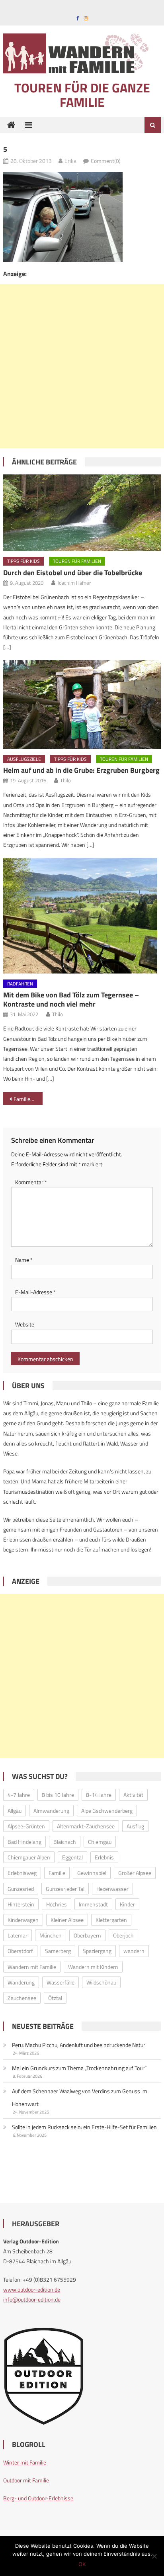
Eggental (72, 1857)
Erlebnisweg (22, 1873)
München (51, 1935)
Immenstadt (93, 1904)
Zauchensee (22, 1998)
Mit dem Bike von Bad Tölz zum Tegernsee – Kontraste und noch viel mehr (71, 999)
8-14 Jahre (99, 1795)
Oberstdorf (20, 1951)
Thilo (65, 780)
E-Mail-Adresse (35, 1292)
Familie (57, 1873)
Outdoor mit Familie (26, 2480)
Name (24, 1260)
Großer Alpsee (135, 1873)
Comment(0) (106, 161)
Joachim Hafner (74, 583)
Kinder (127, 1904)
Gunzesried (21, 1889)
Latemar (18, 1935)
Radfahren (20, 984)
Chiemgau (100, 1842)
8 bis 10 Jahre (58, 1795)
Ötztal (55, 1998)
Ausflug (135, 1826)
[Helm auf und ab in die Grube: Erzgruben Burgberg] (82, 704)
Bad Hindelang (24, 1842)
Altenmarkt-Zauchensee (86, 1826)
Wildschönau (101, 1982)
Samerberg (58, 1951)
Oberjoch (123, 1935)
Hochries (57, 1904)
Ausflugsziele (24, 759)
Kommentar (31, 1182)
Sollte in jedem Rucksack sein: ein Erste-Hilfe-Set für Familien (84, 2127)
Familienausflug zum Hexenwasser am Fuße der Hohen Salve (28, 1099)
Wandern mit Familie (32, 1967)
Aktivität (133, 1795)
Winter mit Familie (25, 2462)
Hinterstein (21, 1904)
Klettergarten (111, 1920)
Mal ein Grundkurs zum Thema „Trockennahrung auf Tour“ (79, 2068)
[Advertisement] (82, 366)
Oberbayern (87, 1935)
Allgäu (15, 1811)
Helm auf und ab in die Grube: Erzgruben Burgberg (81, 770)
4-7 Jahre (19, 1795)
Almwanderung (51, 1811)
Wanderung (21, 1982)
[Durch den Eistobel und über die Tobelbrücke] (82, 513)
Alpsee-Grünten (26, 1826)
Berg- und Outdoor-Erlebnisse (38, 2498)
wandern (134, 1951)
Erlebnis (104, 1857)
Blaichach (65, 1842)
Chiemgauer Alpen (29, 1857)
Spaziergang (97, 1951)
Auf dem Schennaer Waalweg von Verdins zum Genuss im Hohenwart (80, 2097)
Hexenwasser (112, 1889)
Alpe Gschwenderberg (107, 1811)
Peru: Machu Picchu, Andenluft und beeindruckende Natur (79, 2045)
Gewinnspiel (92, 1873)
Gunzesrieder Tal (65, 1889)
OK (82, 2564)
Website (25, 1324)
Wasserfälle (61, 1982)
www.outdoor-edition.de (32, 2289)
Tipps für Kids (23, 561)
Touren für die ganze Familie (82, 95)
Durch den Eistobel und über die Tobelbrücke (73, 573)
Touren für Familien (77, 561)
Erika (70, 161)
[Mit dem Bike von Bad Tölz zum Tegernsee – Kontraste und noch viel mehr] (82, 916)
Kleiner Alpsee (67, 1920)
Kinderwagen (23, 1920)
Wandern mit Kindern (93, 1967)
